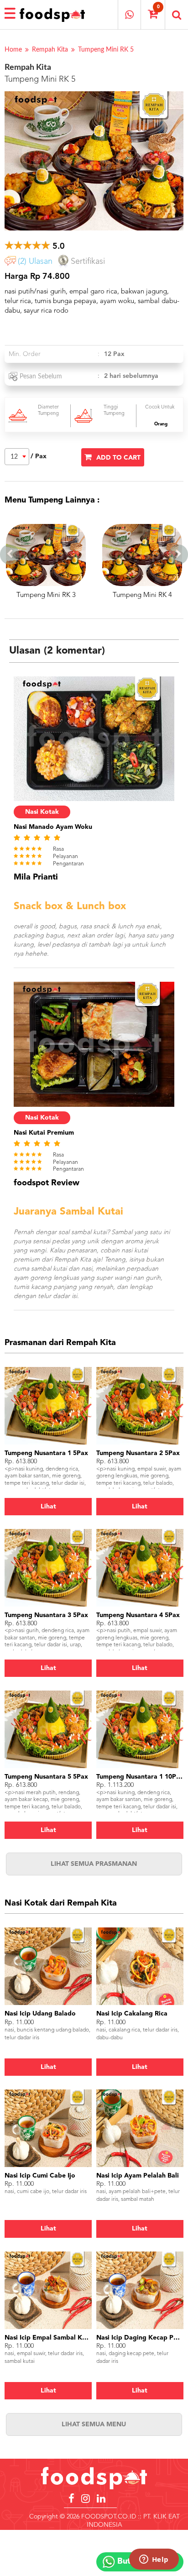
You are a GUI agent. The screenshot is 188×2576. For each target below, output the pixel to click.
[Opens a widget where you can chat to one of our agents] (154, 2560)
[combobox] (17, 457)
